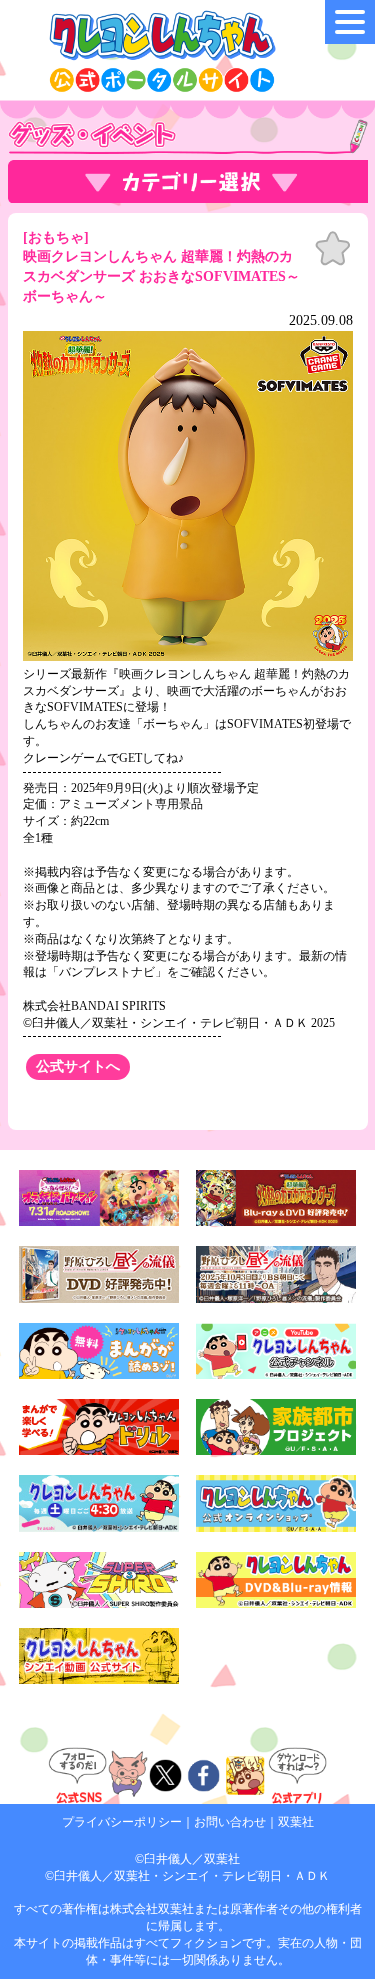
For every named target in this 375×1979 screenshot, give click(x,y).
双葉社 (296, 1822)
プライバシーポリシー (122, 1822)
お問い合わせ (230, 1822)
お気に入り (333, 249)
